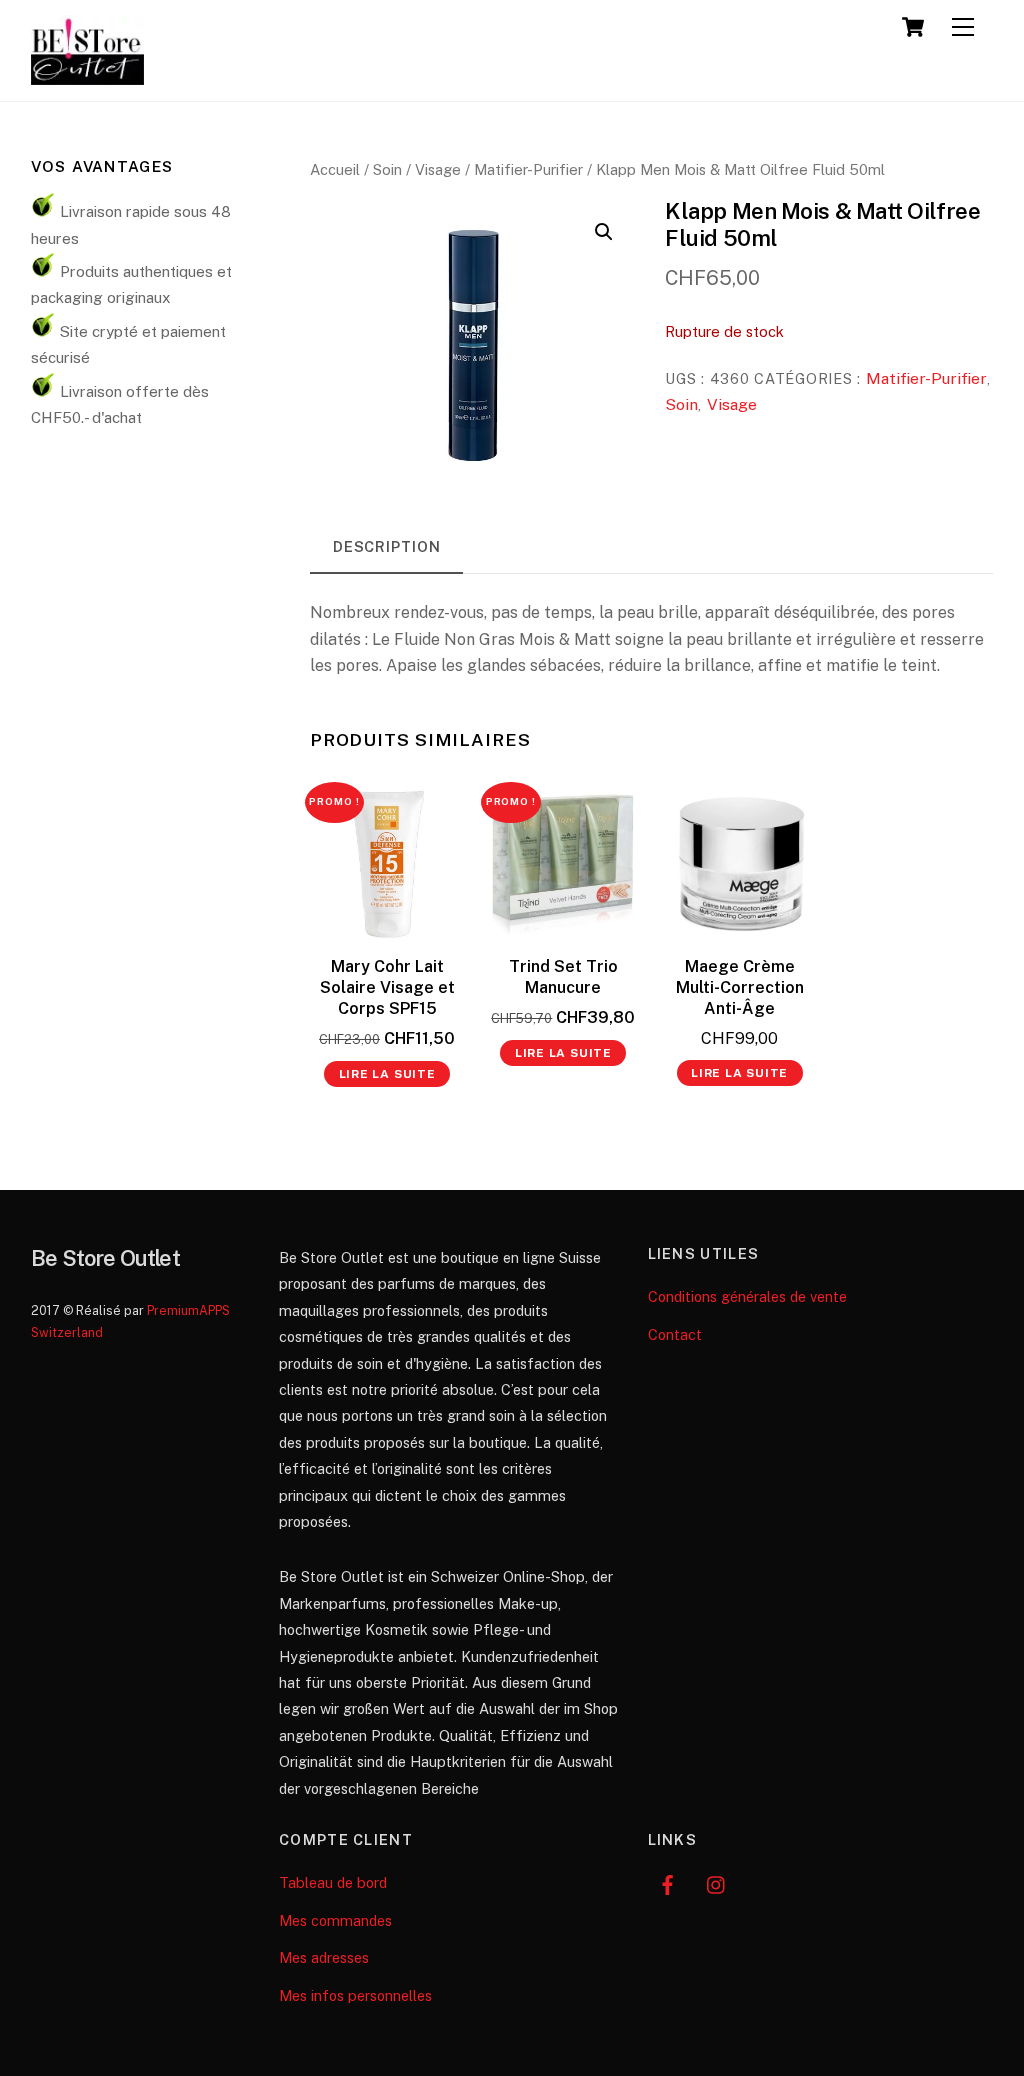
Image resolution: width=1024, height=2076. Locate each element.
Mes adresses (324, 1957)
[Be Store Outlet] (88, 76)
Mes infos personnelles (355, 1995)
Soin (387, 169)
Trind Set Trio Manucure (563, 977)
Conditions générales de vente (747, 1296)
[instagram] (717, 1882)
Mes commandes (335, 1920)
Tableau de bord (333, 1882)
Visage (438, 169)
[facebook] (668, 1882)
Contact (675, 1334)
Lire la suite (387, 1074)
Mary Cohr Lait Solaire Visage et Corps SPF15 (387, 987)
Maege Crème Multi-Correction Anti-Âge (740, 987)
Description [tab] (387, 546)
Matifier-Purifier (528, 169)
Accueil (335, 169)
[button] (604, 232)
